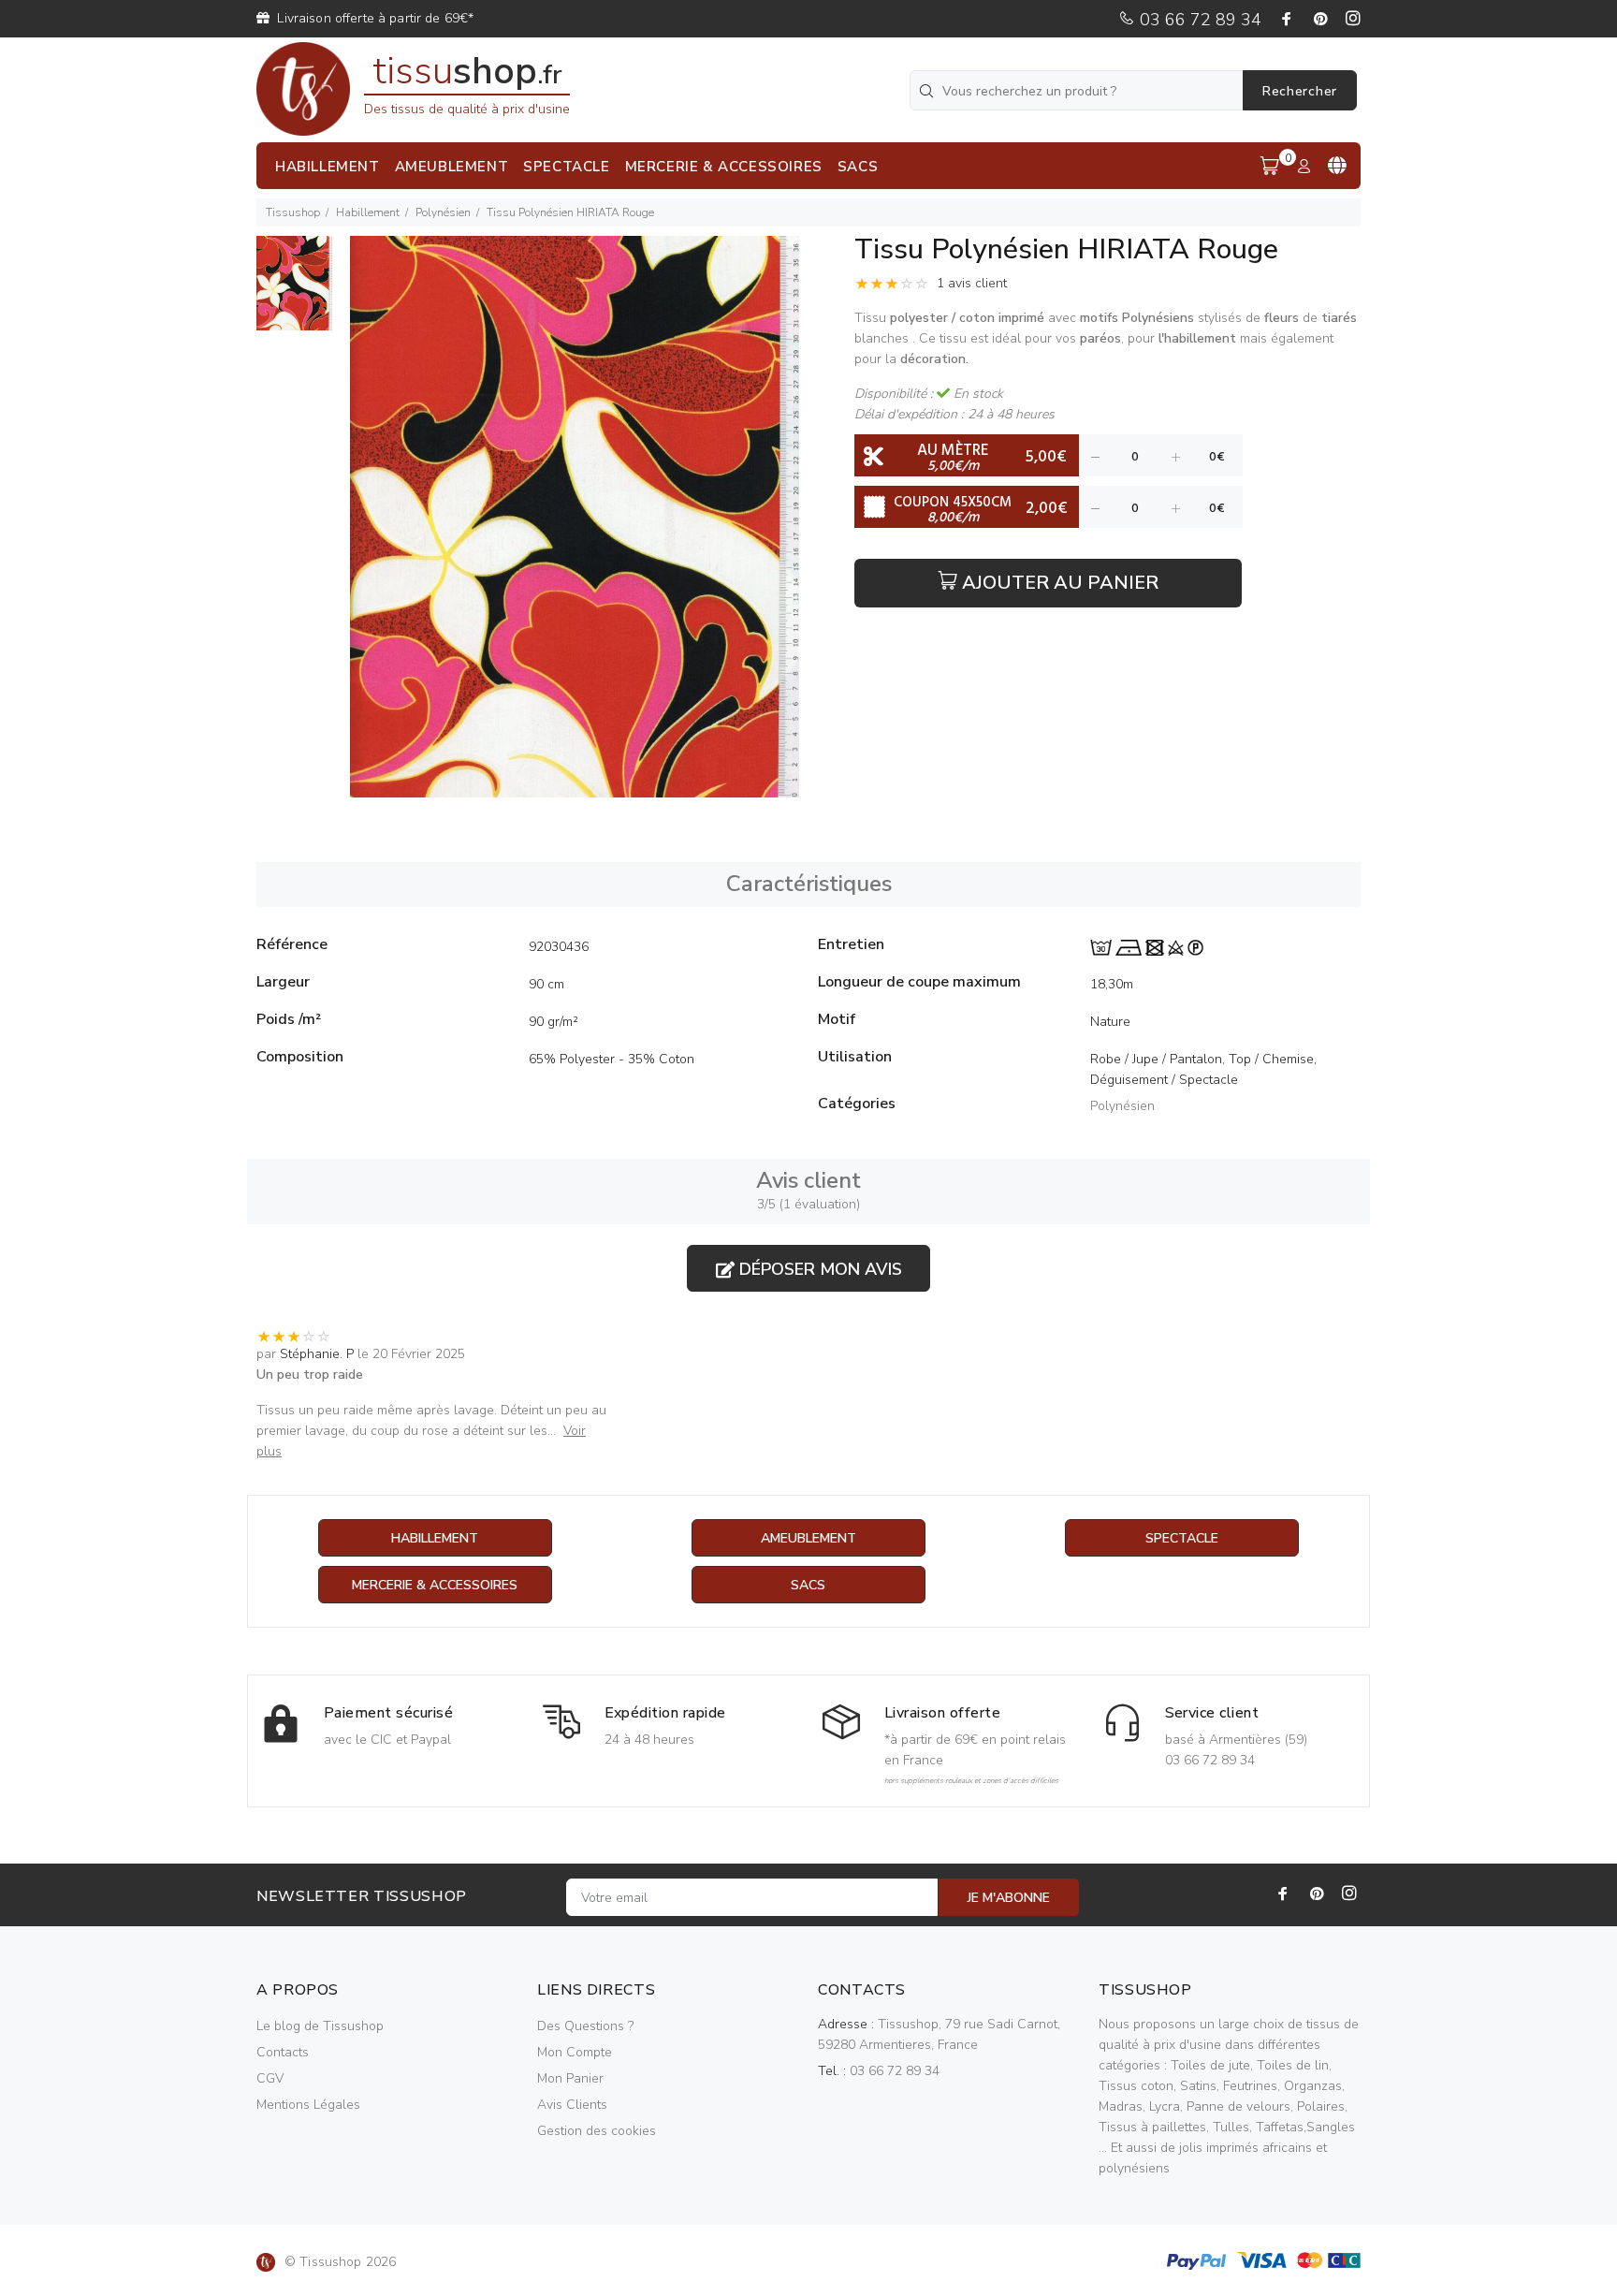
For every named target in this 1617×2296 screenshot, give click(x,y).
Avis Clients (572, 2105)
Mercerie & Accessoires (435, 1585)
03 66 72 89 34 (1198, 20)
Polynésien (443, 212)
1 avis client (972, 283)
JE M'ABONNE (1009, 1898)
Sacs (808, 1585)
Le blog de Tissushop (320, 2026)
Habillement (368, 212)
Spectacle (1182, 1538)
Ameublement (808, 1538)
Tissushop (293, 212)
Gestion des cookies (597, 2131)
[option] (294, 292)
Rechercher (1300, 91)
